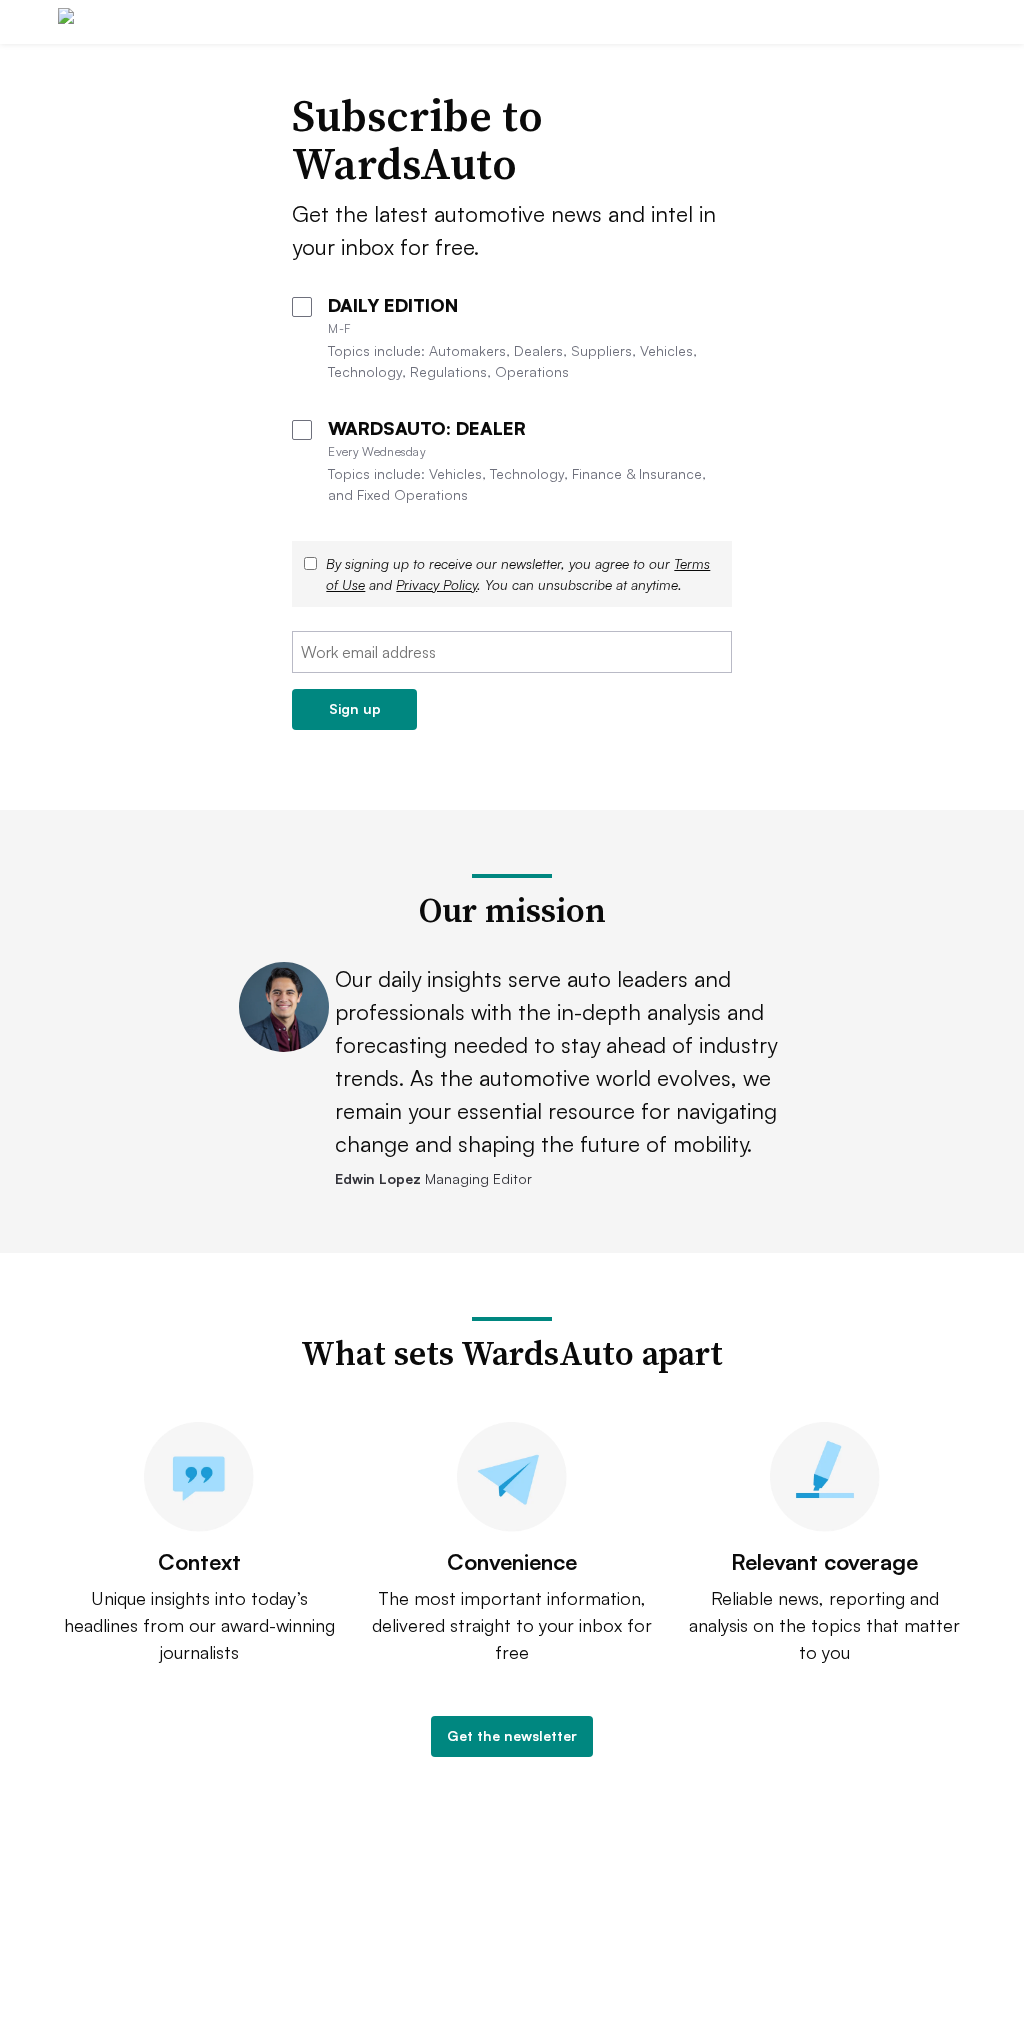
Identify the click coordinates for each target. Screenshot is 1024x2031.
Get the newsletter (512, 1735)
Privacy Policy (436, 584)
